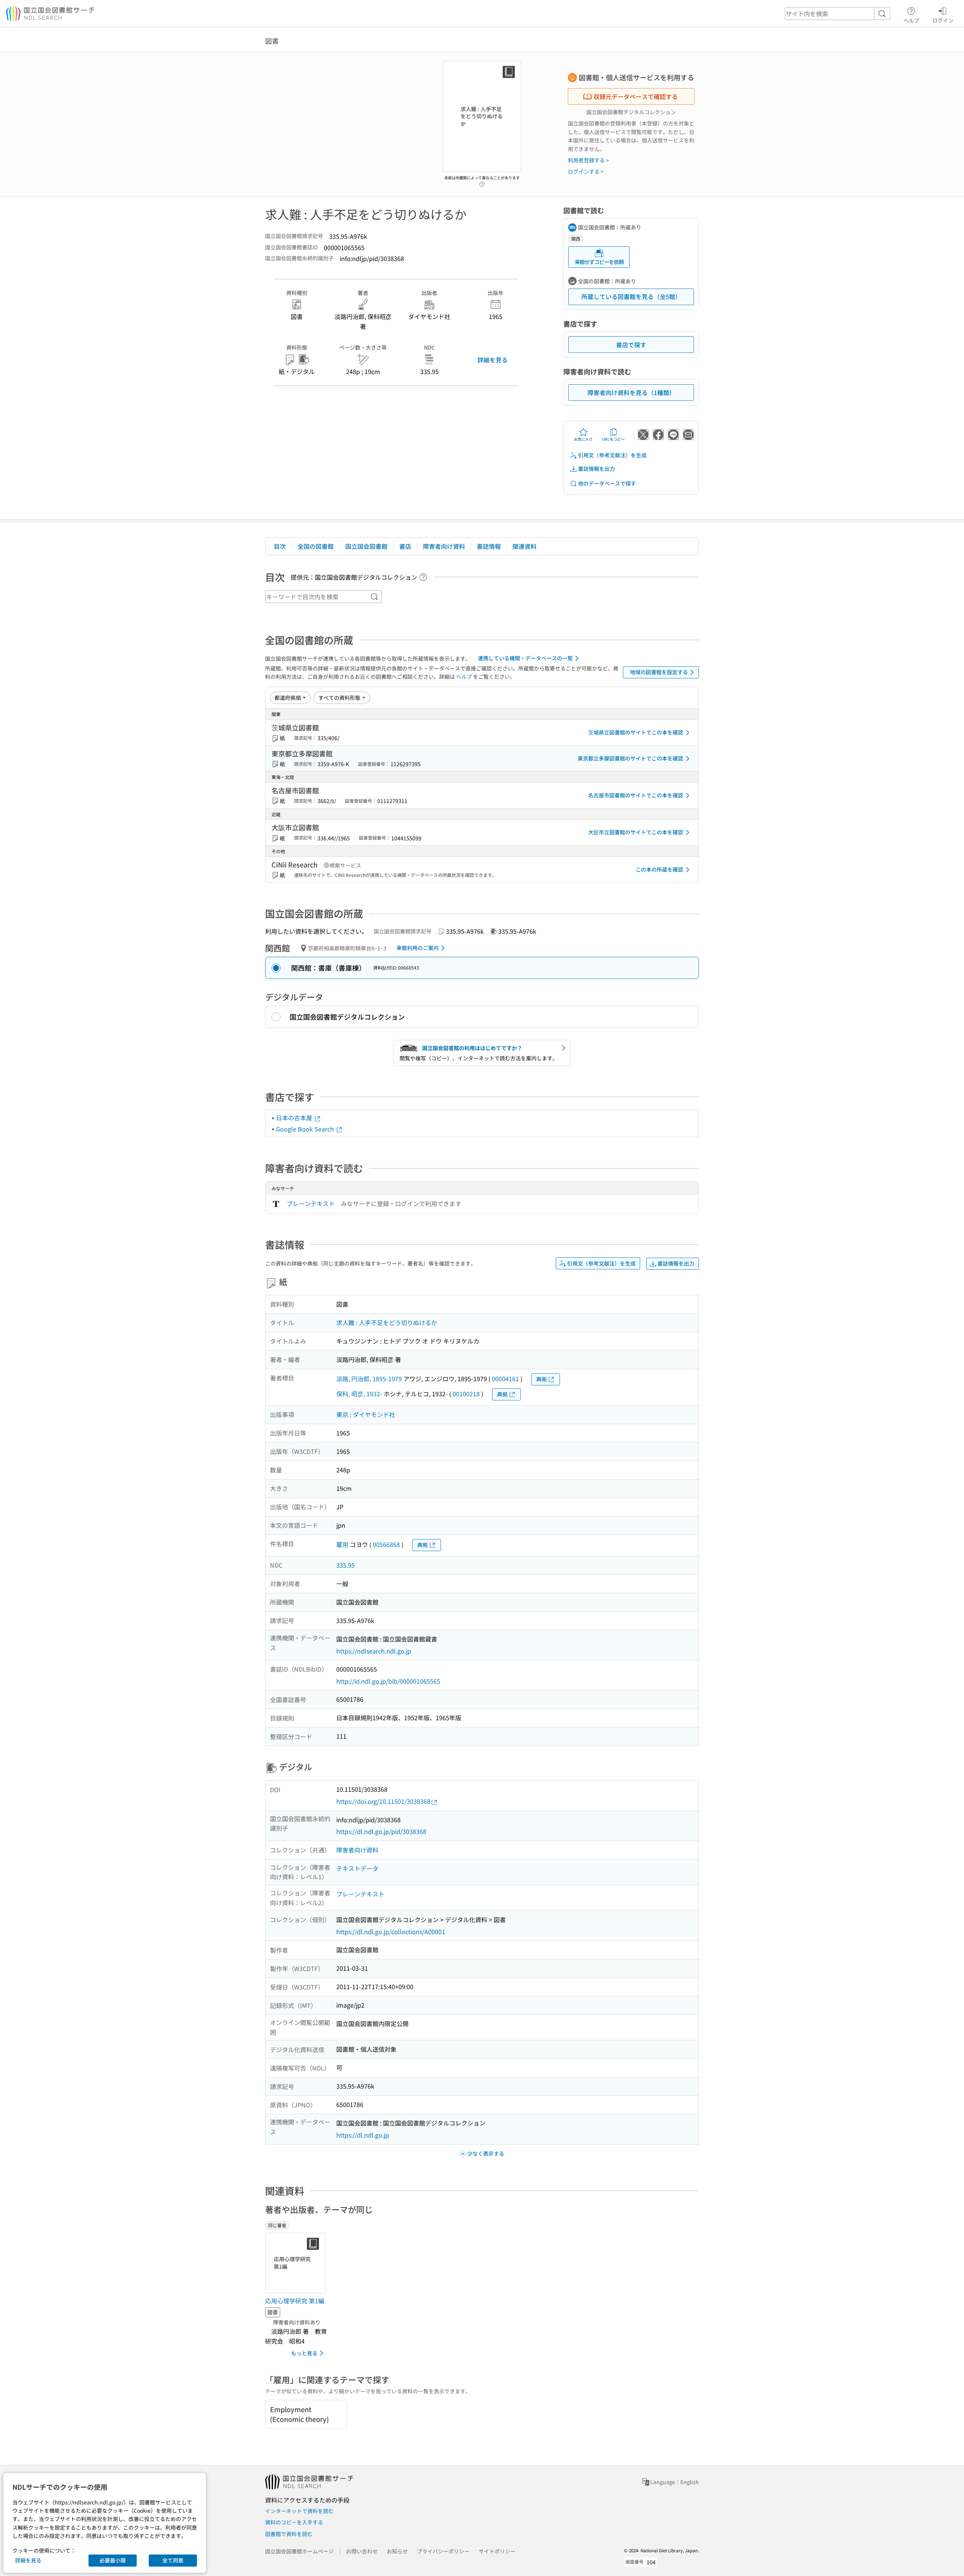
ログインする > (586, 171)
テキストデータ (357, 1868)
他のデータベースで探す (607, 483)
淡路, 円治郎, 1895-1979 (369, 1379)
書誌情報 (489, 546)
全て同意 (173, 2560)
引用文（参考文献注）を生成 (612, 455)
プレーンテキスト (311, 1203)
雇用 (342, 1544)
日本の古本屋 (295, 1118)
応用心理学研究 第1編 (295, 2301)
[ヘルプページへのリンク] (482, 182)
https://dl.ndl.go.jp (363, 2135)
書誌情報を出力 (596, 469)
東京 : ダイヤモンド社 (366, 1414)
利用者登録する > (588, 160)
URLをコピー (613, 439)
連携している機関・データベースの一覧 (525, 658)
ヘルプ (911, 20)
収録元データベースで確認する (636, 96)
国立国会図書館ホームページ (299, 2551)
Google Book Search (306, 1129)
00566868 (386, 1544)
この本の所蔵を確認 (659, 869)
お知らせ (397, 2551)
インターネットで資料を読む (299, 2511)
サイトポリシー (497, 2551)
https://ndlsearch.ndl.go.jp (374, 1651)
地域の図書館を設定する (659, 672)
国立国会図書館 (366, 546)
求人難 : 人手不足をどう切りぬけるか (387, 1322)
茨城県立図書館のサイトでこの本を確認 (636, 732)
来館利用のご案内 (418, 948)
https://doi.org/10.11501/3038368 (383, 1801)
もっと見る (304, 2353)
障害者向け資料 (444, 546)
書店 (405, 546)
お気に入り (583, 439)
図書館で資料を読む (289, 2534)
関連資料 (525, 546)
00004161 (505, 1379)
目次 (280, 546)
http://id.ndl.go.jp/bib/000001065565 (388, 1681)
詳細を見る (493, 360)
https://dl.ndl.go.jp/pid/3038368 (381, 1831)
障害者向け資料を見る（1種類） (631, 392)
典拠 (541, 1379)
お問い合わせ (362, 2551)
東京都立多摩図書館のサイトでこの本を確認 (630, 758)
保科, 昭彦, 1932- (359, 1394)
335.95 (345, 1565)
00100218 (466, 1394)
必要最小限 (113, 2560)
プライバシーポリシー (443, 2551)
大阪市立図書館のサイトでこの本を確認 (636, 832)
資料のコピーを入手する (294, 2522)
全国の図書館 (316, 546)
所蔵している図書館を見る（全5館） (631, 296)
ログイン (943, 20)
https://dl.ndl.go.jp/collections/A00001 (391, 1932)
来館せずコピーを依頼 (599, 262)
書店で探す (631, 345)
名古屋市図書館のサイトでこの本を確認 (636, 795)
